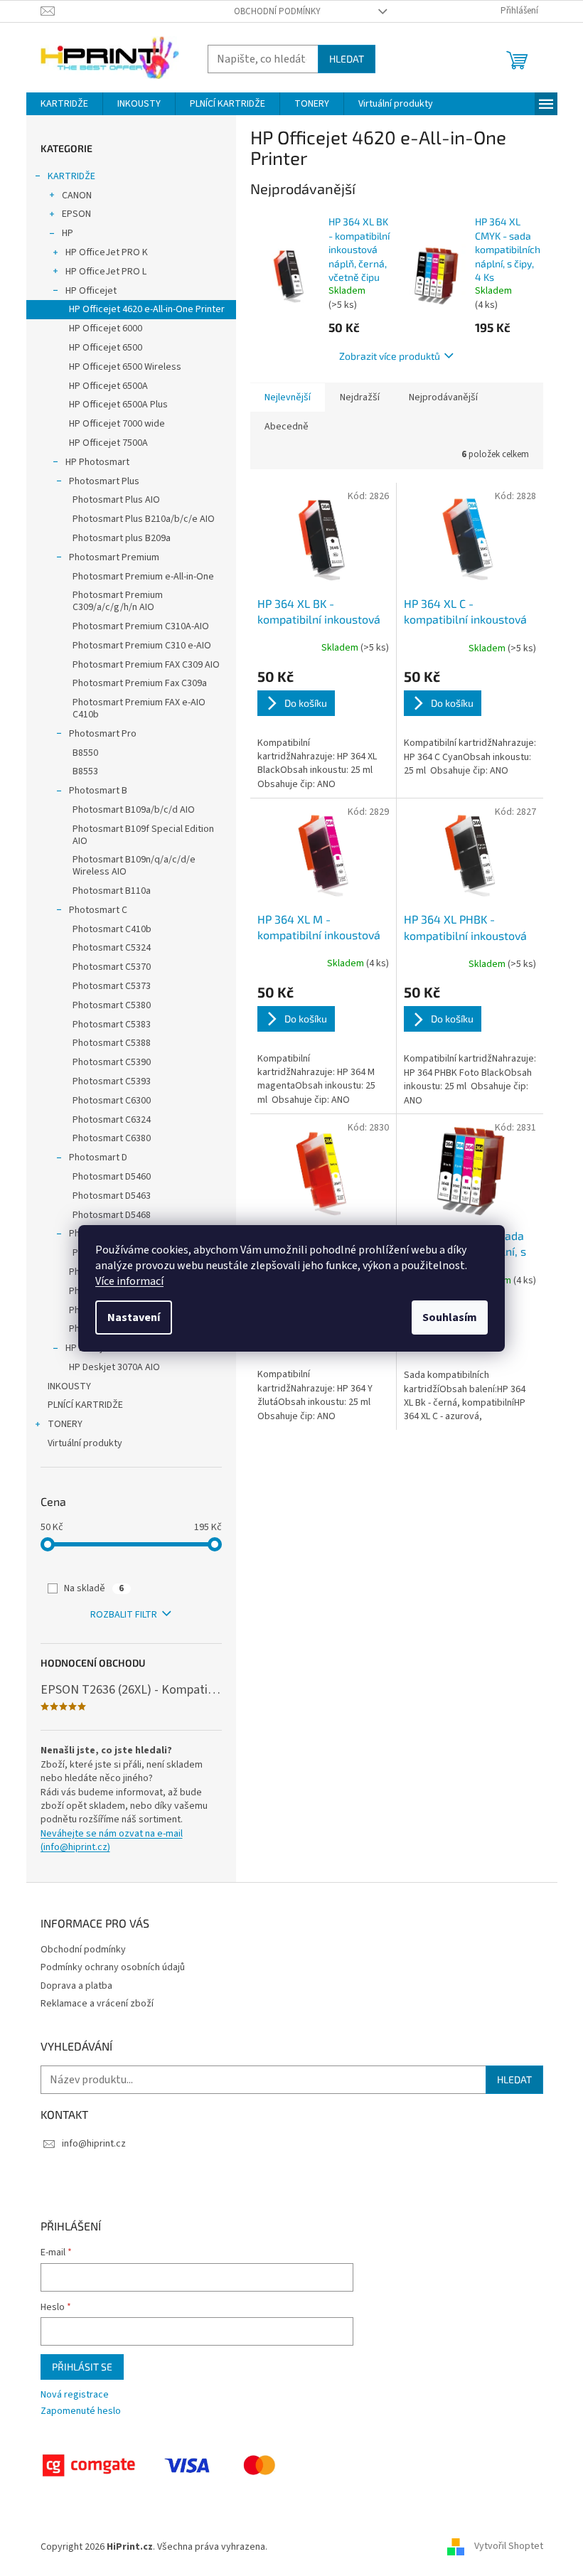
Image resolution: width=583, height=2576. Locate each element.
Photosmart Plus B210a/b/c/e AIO (144, 519)
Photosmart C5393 (112, 1081)
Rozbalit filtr (124, 1615)
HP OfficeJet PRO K (107, 252)
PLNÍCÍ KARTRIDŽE (85, 1405)
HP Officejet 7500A (108, 443)
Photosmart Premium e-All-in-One (143, 577)
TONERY (65, 1424)
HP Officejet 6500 (106, 348)
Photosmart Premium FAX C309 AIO (146, 665)
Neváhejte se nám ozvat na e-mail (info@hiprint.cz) (112, 1841)
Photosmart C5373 (112, 986)
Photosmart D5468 (112, 1215)
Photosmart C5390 (112, 1062)
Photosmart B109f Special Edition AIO (143, 835)
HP (68, 233)
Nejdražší (360, 397)
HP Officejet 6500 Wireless (125, 367)
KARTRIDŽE (71, 176)
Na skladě (94, 1588)
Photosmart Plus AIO (116, 500)
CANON (77, 196)
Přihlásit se (82, 2367)
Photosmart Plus (104, 481)
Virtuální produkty (85, 1443)
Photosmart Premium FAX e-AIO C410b (139, 709)
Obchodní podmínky (277, 11)
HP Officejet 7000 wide (117, 424)
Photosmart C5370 (112, 967)
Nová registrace (75, 2395)
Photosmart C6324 (112, 1120)
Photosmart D (98, 1158)
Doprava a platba (76, 1986)
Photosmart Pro (103, 734)
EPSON (76, 214)
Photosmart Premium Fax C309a (140, 683)
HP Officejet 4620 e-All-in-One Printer (147, 309)
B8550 (85, 753)
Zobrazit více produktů (390, 356)
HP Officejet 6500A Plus (118, 405)
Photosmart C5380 (112, 1005)
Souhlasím (450, 1318)
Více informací (129, 1281)
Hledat (347, 59)
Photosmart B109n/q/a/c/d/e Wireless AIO (134, 866)
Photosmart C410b (112, 929)
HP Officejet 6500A (108, 386)
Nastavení (134, 1318)
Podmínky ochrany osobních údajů (113, 1967)
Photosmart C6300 (112, 1101)
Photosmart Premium (114, 557)
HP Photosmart (97, 462)
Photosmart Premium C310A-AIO (141, 626)
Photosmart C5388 (112, 1043)
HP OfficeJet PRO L (106, 272)
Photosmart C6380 (112, 1138)
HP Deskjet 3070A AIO (114, 1367)
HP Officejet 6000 (106, 328)
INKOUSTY (69, 1386)
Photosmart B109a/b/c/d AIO (134, 810)
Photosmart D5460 (112, 1177)
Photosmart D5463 (112, 1196)
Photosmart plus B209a (122, 538)
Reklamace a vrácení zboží (97, 2004)
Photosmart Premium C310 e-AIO (142, 646)
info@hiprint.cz (94, 2144)
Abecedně (287, 427)
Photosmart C (98, 910)
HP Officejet (91, 291)
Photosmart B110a (112, 891)
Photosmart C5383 (112, 1025)
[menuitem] (64, 104)
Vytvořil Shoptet (509, 2547)
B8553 (85, 771)
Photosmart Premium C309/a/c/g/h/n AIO (118, 601)
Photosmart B (98, 791)
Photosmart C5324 (112, 948)
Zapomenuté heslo (81, 2411)
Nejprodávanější (443, 397)
